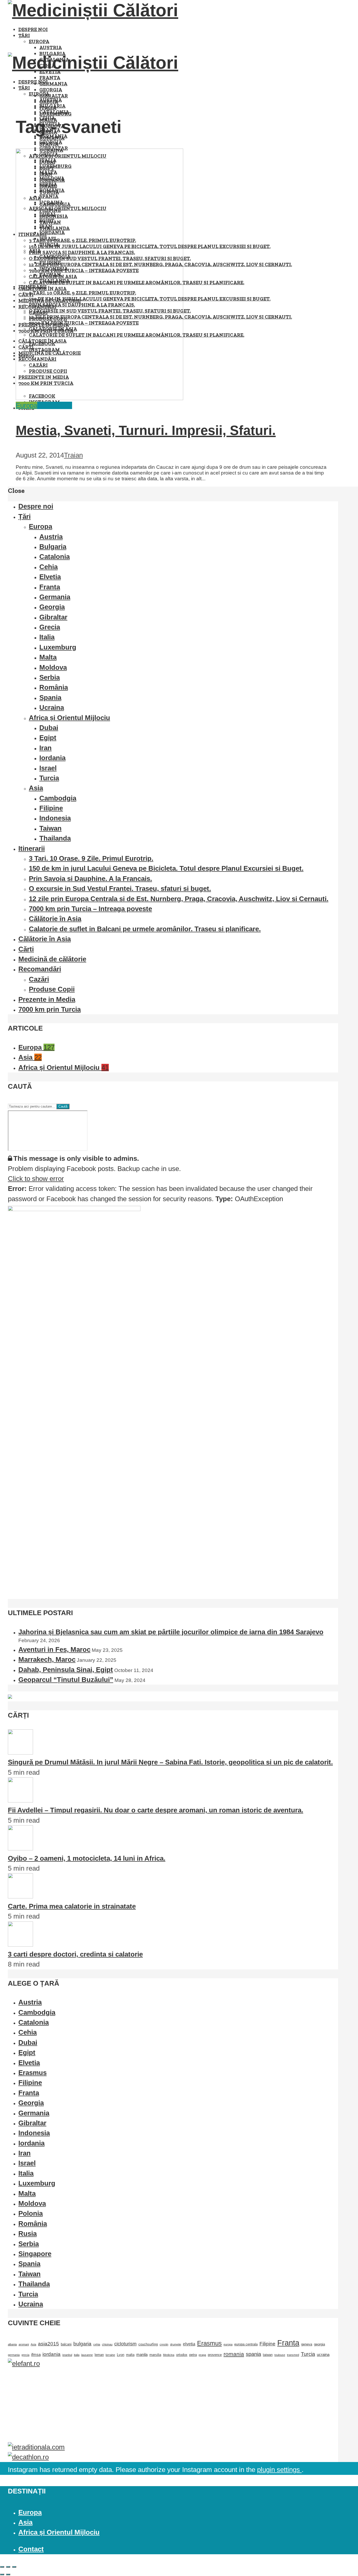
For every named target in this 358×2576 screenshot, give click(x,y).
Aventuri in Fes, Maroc (54, 1649)
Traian (73, 455)
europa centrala (246, 2344)
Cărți (26, 949)
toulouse (280, 2355)
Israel (48, 768)
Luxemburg (58, 647)
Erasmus (209, 2343)
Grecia (50, 627)
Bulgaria (52, 106)
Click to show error (36, 1179)
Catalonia (54, 112)
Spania (50, 698)
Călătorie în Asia (55, 919)
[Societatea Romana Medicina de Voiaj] (10, 1696)
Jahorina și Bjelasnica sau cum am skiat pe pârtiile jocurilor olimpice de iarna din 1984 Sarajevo (171, 1632)
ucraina (323, 2355)
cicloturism (125, 2344)
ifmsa (36, 2355)
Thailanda (55, 838)
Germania (53, 84)
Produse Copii (52, 989)
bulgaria (82, 2344)
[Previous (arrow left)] (2, 2574)
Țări (24, 36)
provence (215, 2355)
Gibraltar (54, 96)
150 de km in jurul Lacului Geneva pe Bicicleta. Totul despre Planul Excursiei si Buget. (166, 868)
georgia (319, 2344)
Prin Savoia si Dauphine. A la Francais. (90, 879)
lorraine (110, 2355)
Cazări (39, 979)
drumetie (176, 2344)
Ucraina (52, 707)
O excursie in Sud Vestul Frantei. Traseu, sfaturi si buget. (120, 889)
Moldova (53, 667)
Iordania (52, 758)
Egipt (48, 738)
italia (77, 2355)
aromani (24, 2344)
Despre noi (33, 29)
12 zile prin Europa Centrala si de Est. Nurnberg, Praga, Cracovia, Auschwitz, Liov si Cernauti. (179, 899)
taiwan (268, 2355)
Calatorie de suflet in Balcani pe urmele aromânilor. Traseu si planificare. (145, 929)
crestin (164, 2344)
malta (130, 2355)
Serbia (50, 677)
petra (193, 2355)
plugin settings (279, 2470)
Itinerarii (32, 848)
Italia (47, 637)
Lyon (121, 2355)
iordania (51, 2354)
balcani (66, 2344)
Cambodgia (58, 798)
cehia (97, 2344)
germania (14, 2355)
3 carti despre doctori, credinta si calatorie (75, 1954)
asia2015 (48, 2344)
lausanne (87, 2355)
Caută (63, 1106)
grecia (25, 2355)
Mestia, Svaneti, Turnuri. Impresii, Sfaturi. (146, 430)
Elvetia (50, 577)
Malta (48, 657)
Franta (50, 78)
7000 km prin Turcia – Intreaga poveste (90, 909)
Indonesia (55, 818)
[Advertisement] (165, 2405)
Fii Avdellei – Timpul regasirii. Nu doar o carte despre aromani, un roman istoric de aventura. (156, 1810)
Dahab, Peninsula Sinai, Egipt (66, 1670)
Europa (39, 42)
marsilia (155, 2355)
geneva (307, 2344)
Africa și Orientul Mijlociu (69, 718)
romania (234, 2354)
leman (99, 2355)
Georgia (51, 90)
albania (12, 2344)
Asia (36, 788)
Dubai (49, 728)
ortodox (182, 2355)
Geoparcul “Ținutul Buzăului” (66, 1680)
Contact (31, 2549)
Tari (67, 405)
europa (228, 2344)
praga (202, 2355)
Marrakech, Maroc (47, 1659)
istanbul (67, 2355)
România (54, 687)
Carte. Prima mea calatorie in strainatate (72, 1906)
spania (253, 2354)
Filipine (51, 808)
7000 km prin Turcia (50, 1009)
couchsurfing (148, 2344)
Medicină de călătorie (52, 959)
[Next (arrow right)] (8, 2574)
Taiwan (50, 828)
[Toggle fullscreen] (8, 2567)
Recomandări (40, 969)
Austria (51, 48)
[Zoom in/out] (14, 2567)
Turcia (49, 778)
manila (142, 2355)
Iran (45, 748)
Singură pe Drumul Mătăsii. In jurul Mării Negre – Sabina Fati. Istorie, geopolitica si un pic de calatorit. (170, 1762)
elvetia (189, 2344)
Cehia (48, 567)
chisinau (107, 2344)
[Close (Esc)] (2, 2567)
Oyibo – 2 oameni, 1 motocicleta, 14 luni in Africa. (87, 1858)
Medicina (169, 2355)
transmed (293, 2355)
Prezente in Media (47, 999)
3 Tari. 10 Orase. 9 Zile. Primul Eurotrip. (91, 858)
